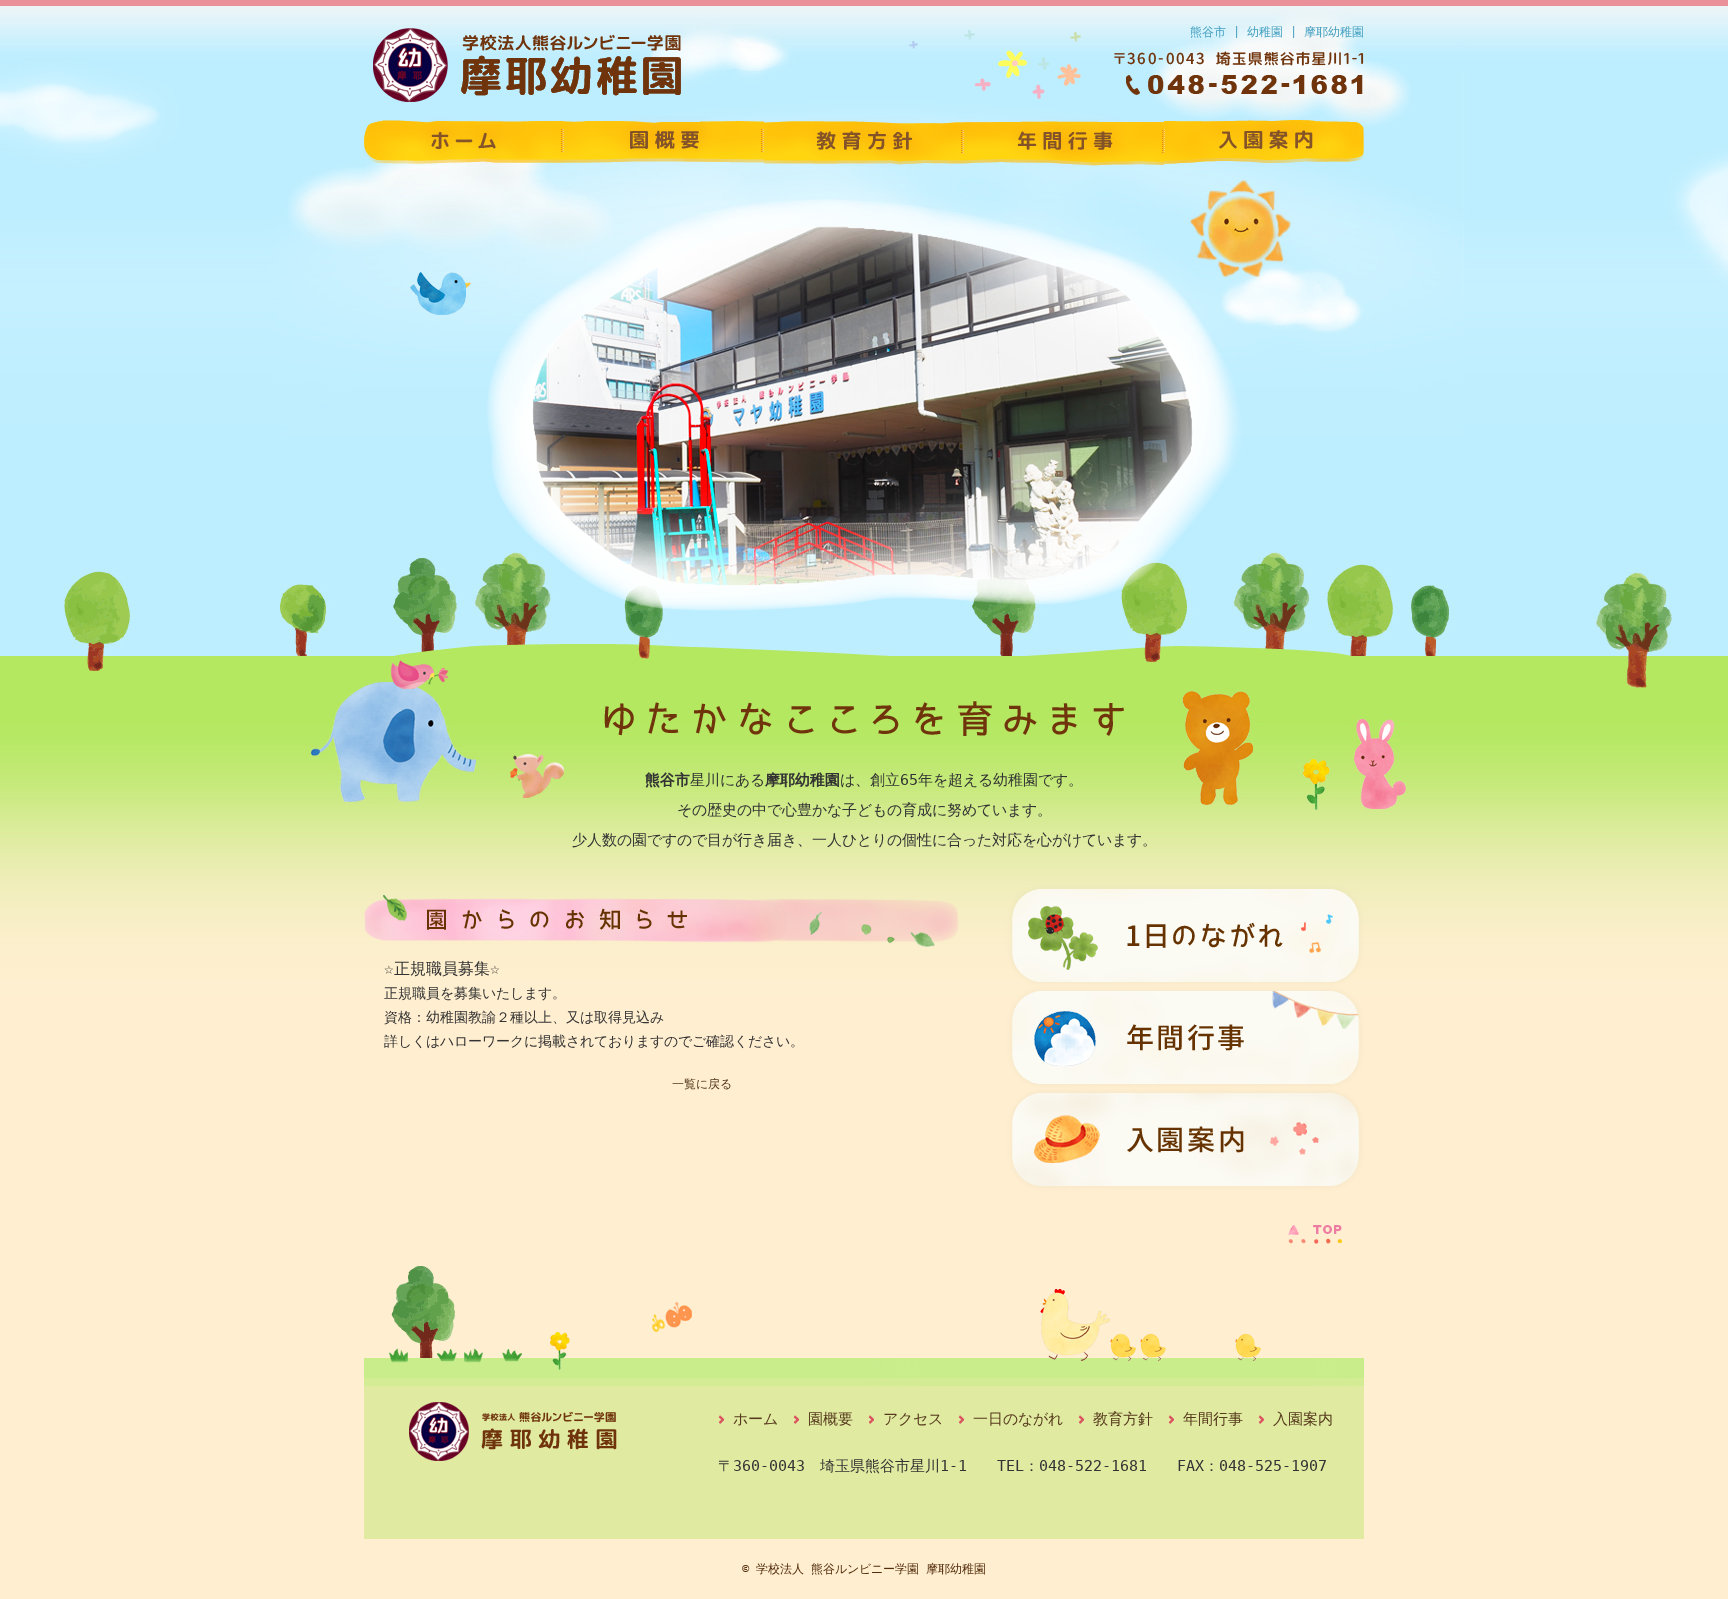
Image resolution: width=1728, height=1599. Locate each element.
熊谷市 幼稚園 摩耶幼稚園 (464, 142)
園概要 (664, 142)
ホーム (755, 1419)
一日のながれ (1018, 1419)
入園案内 (1264, 142)
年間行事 (1064, 142)
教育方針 (864, 142)
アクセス (913, 1419)
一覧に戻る (702, 1084)
